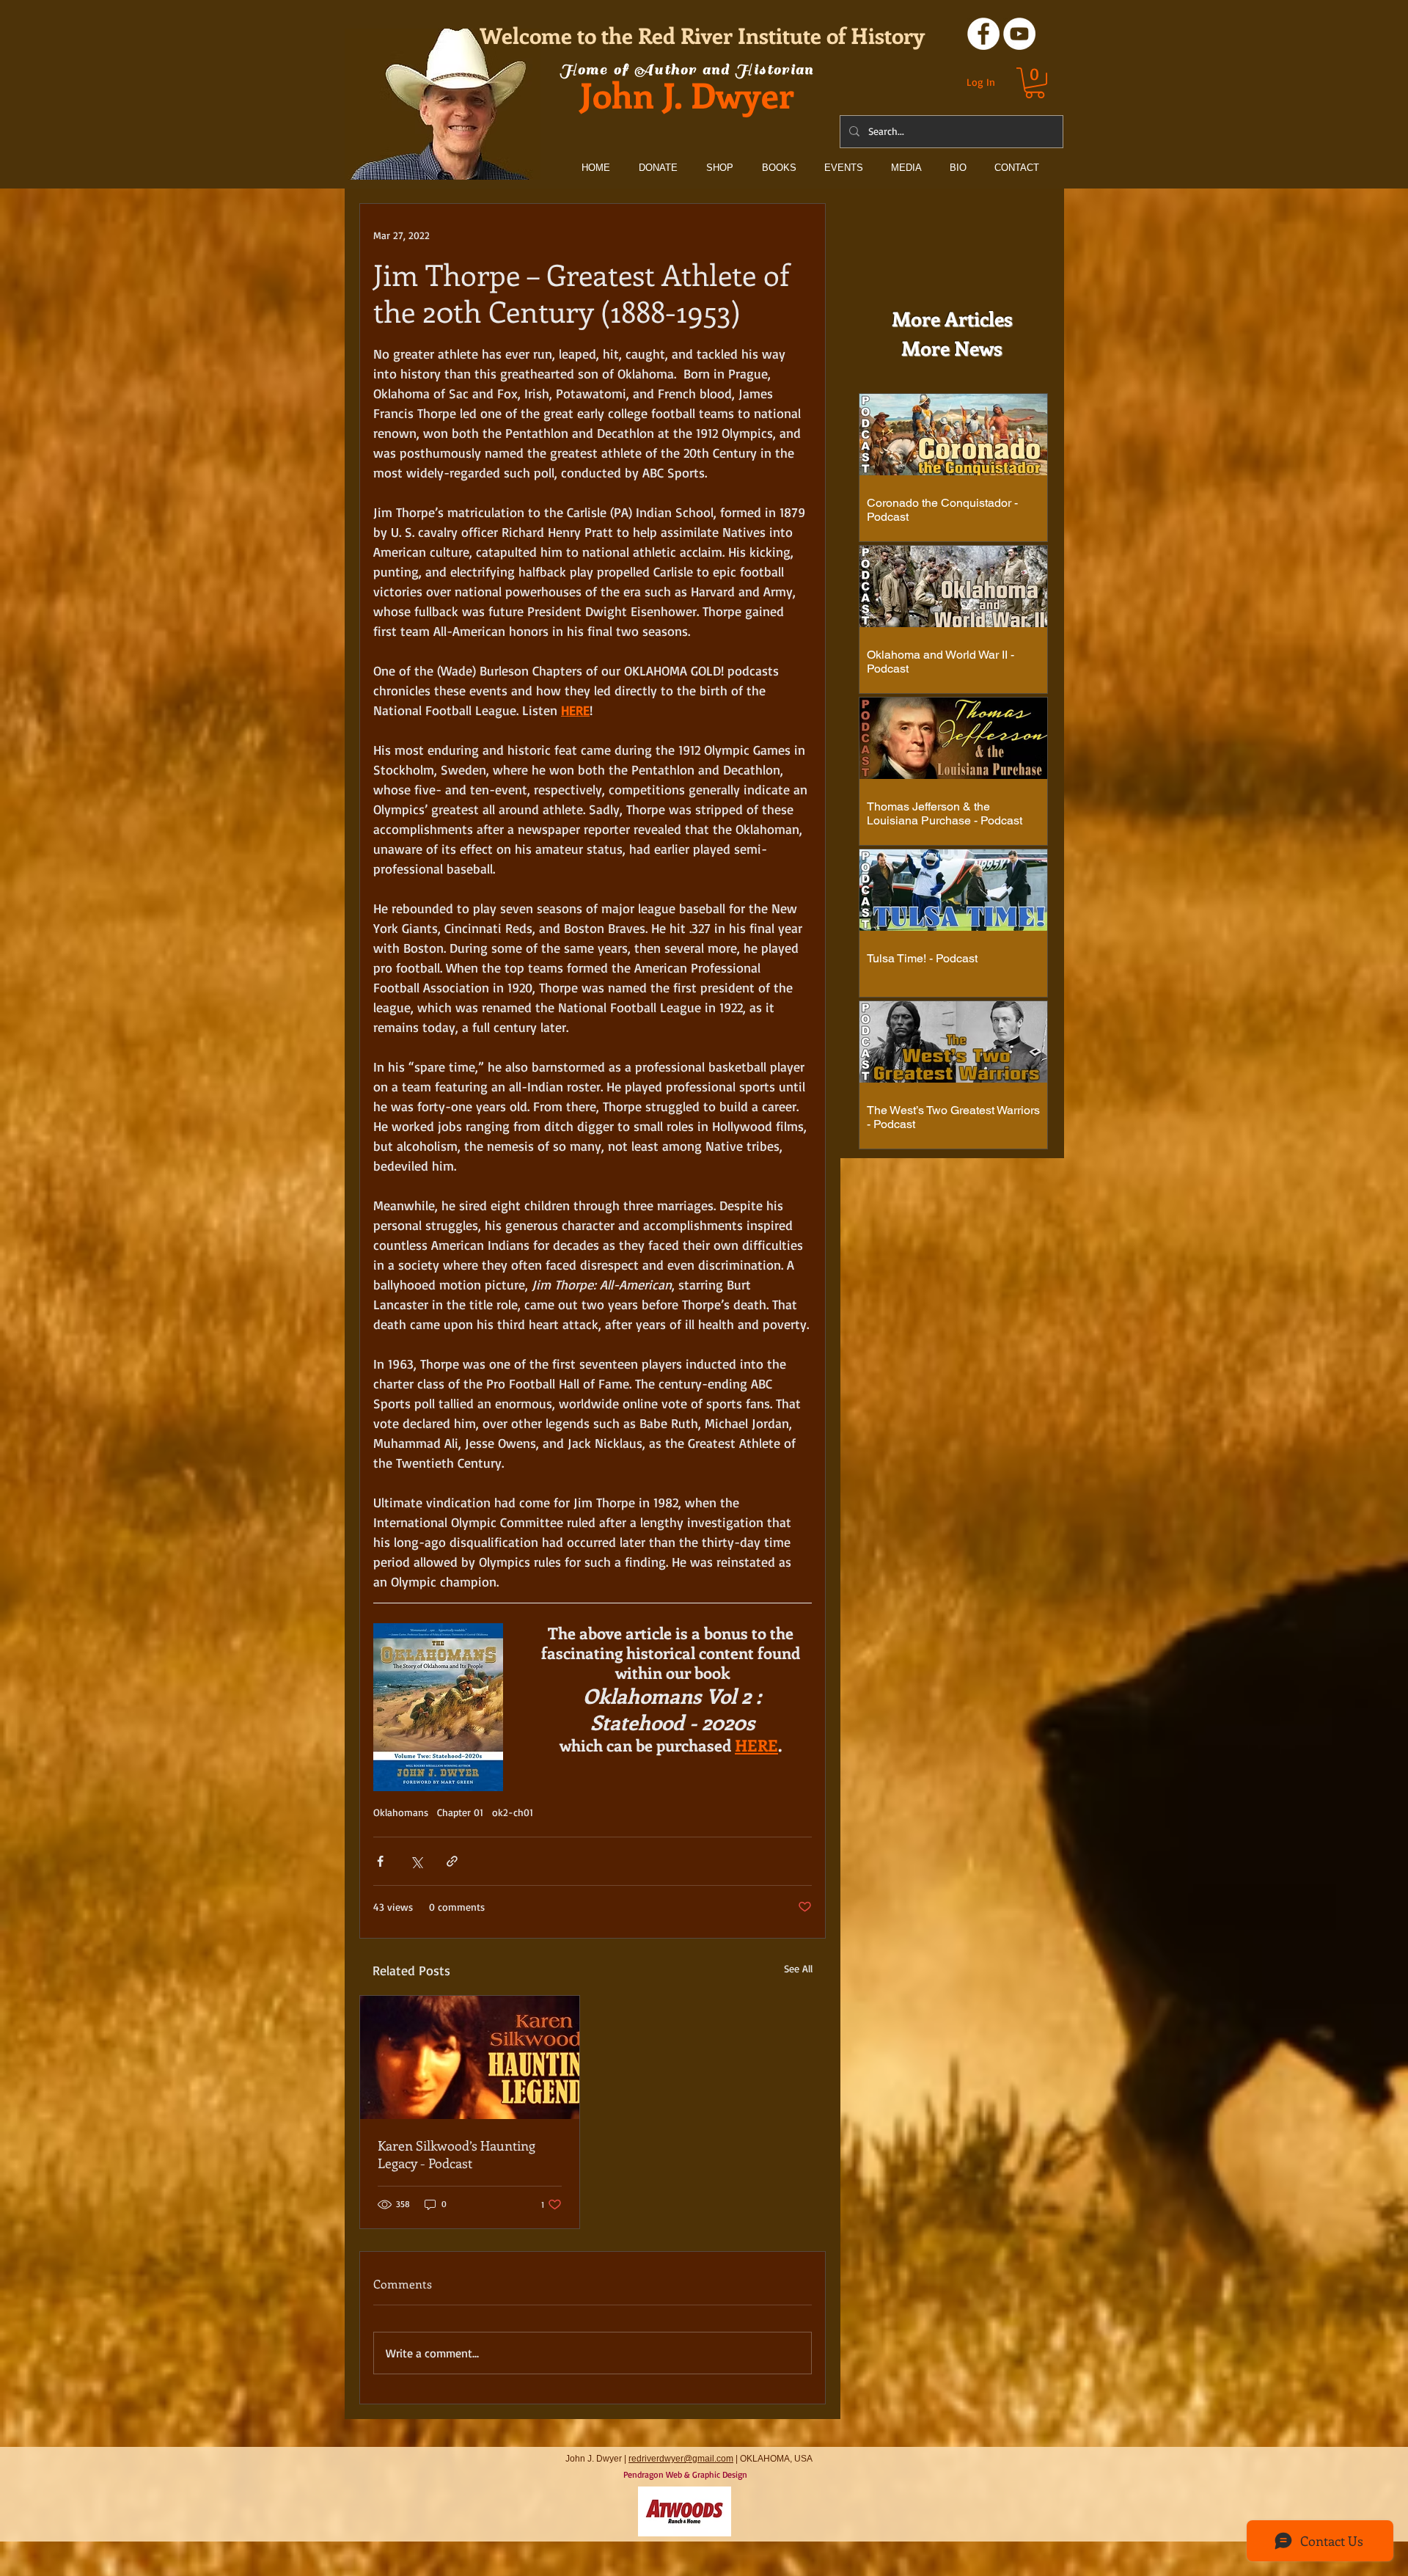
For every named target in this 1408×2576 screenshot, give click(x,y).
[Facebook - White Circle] (983, 34)
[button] (1035, 83)
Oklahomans (401, 1812)
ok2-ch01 (513, 1812)
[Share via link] (452, 1861)
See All (798, 1968)
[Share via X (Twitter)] (416, 1861)
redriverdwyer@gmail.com (681, 2459)
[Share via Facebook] (380, 1861)
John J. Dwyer (687, 94)
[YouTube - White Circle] (1019, 34)
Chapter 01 (460, 1812)
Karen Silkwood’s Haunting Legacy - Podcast (456, 2154)
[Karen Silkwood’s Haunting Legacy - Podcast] (470, 2057)
